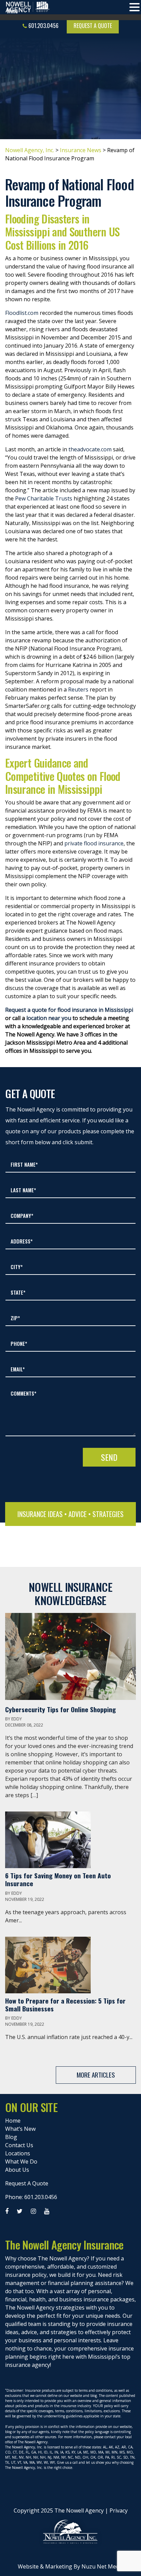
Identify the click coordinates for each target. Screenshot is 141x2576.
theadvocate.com (90, 449)
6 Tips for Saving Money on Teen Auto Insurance (58, 1879)
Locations (18, 2153)
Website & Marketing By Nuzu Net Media (71, 2566)
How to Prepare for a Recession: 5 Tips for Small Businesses (65, 2005)
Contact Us (19, 2145)
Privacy (119, 2510)
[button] (134, 8)
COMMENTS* (23, 1393)
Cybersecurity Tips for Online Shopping (61, 1709)
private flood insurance (94, 843)
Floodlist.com (22, 313)
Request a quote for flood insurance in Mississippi (69, 1010)
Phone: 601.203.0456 (31, 2197)
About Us (17, 2170)
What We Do (21, 2162)
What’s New (20, 2129)
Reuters (78, 689)
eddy (17, 1719)
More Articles (96, 2075)
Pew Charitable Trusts (44, 498)
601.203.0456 (43, 26)
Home (13, 2121)
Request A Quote (27, 2183)
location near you (49, 1018)
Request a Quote (93, 26)
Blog (11, 2137)
